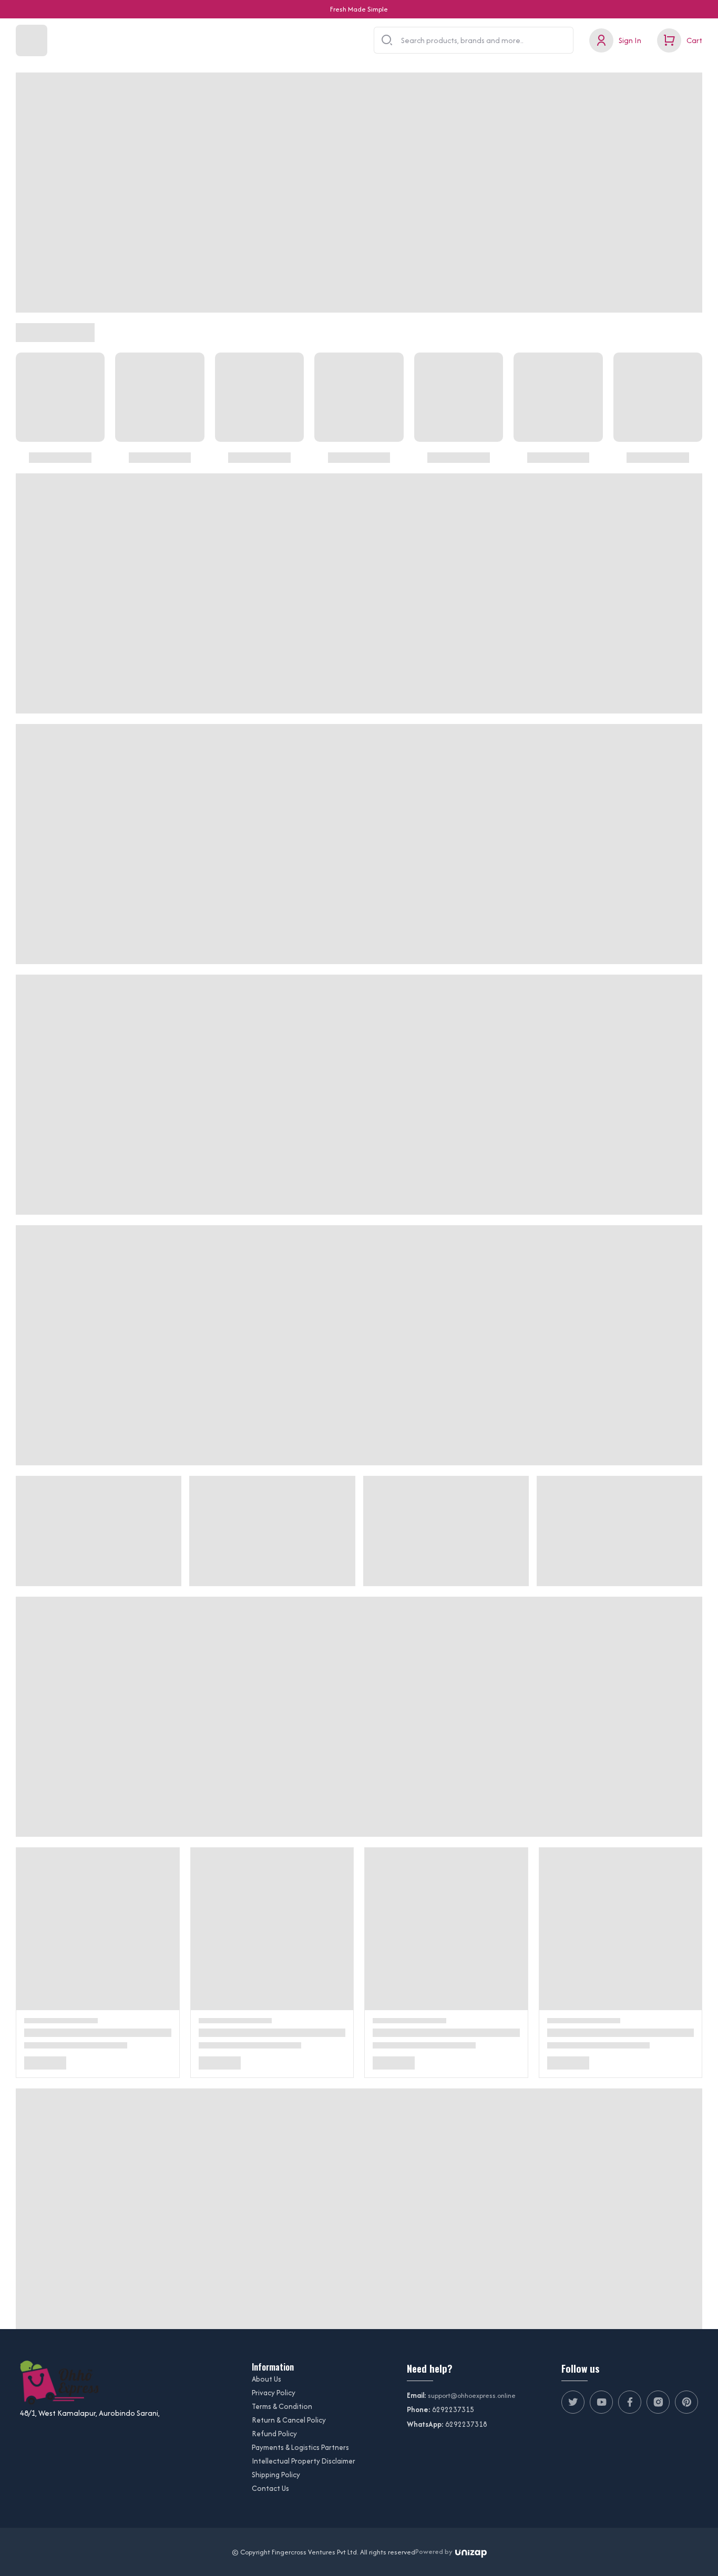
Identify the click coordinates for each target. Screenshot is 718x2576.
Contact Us (270, 2488)
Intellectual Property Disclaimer (304, 2461)
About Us (266, 2379)
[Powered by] (471, 2552)
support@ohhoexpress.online (472, 2396)
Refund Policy (274, 2434)
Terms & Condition (282, 2406)
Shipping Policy (276, 2475)
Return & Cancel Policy (289, 2420)
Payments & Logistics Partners (300, 2447)
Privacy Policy (274, 2393)
